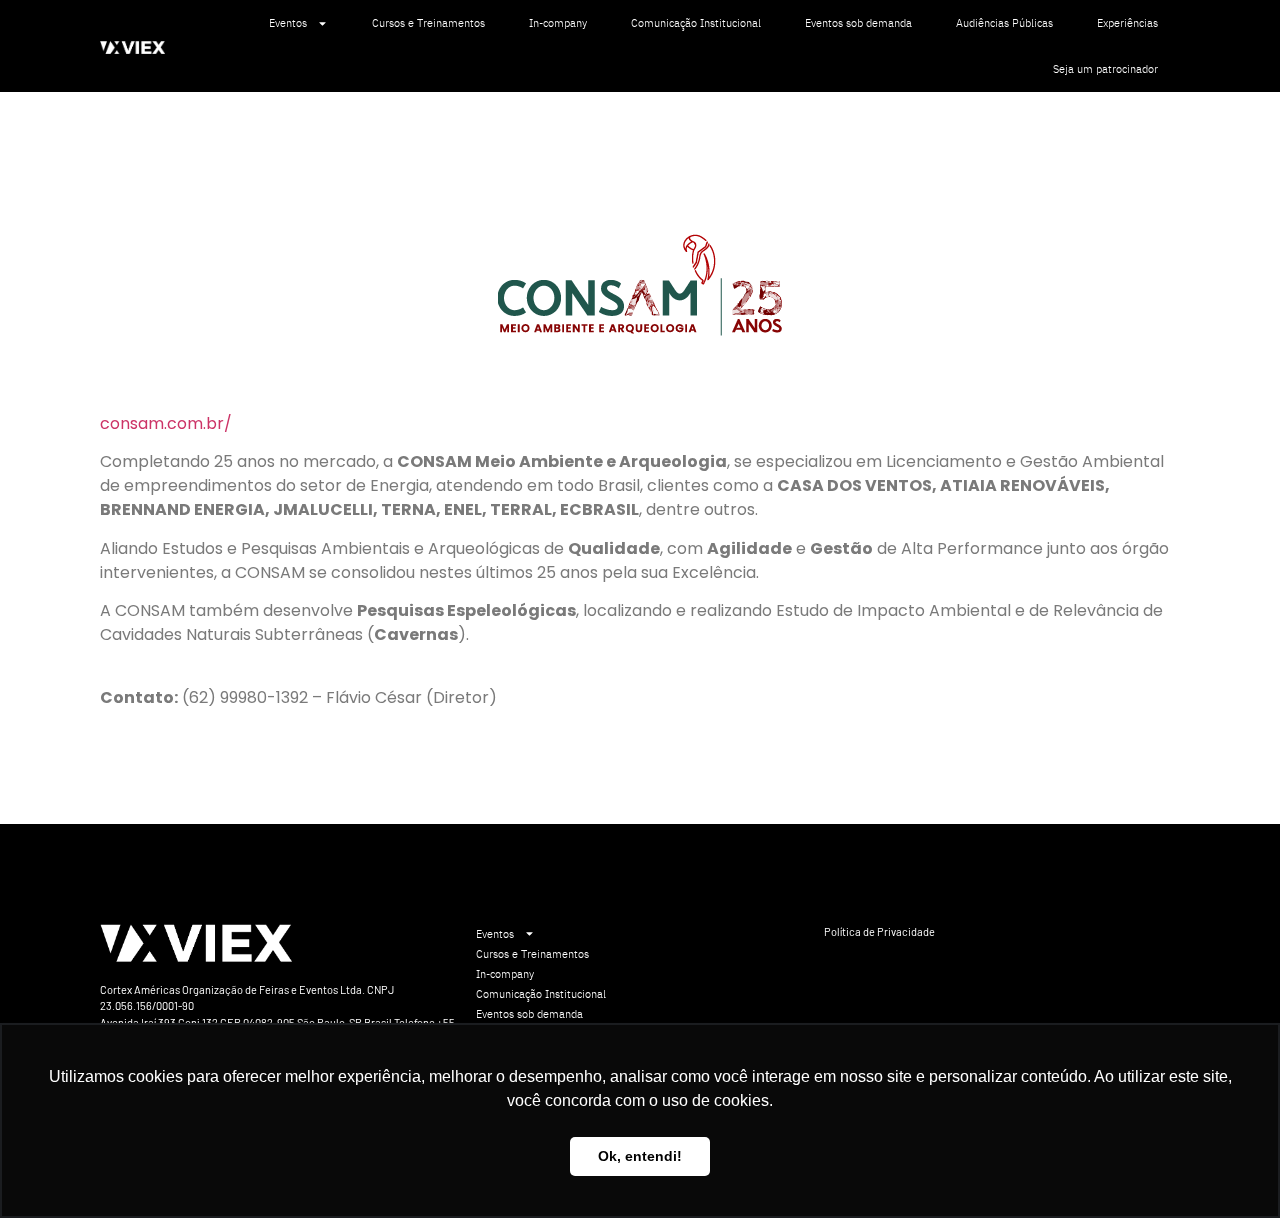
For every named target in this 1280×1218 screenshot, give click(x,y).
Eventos (288, 23)
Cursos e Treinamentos (428, 23)
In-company (558, 23)
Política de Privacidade (879, 931)
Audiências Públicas (1004, 23)
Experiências (1127, 23)
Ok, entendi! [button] (640, 1156)
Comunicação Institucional (696, 23)
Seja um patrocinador (1105, 69)
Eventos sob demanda (858, 23)
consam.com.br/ (166, 423)
